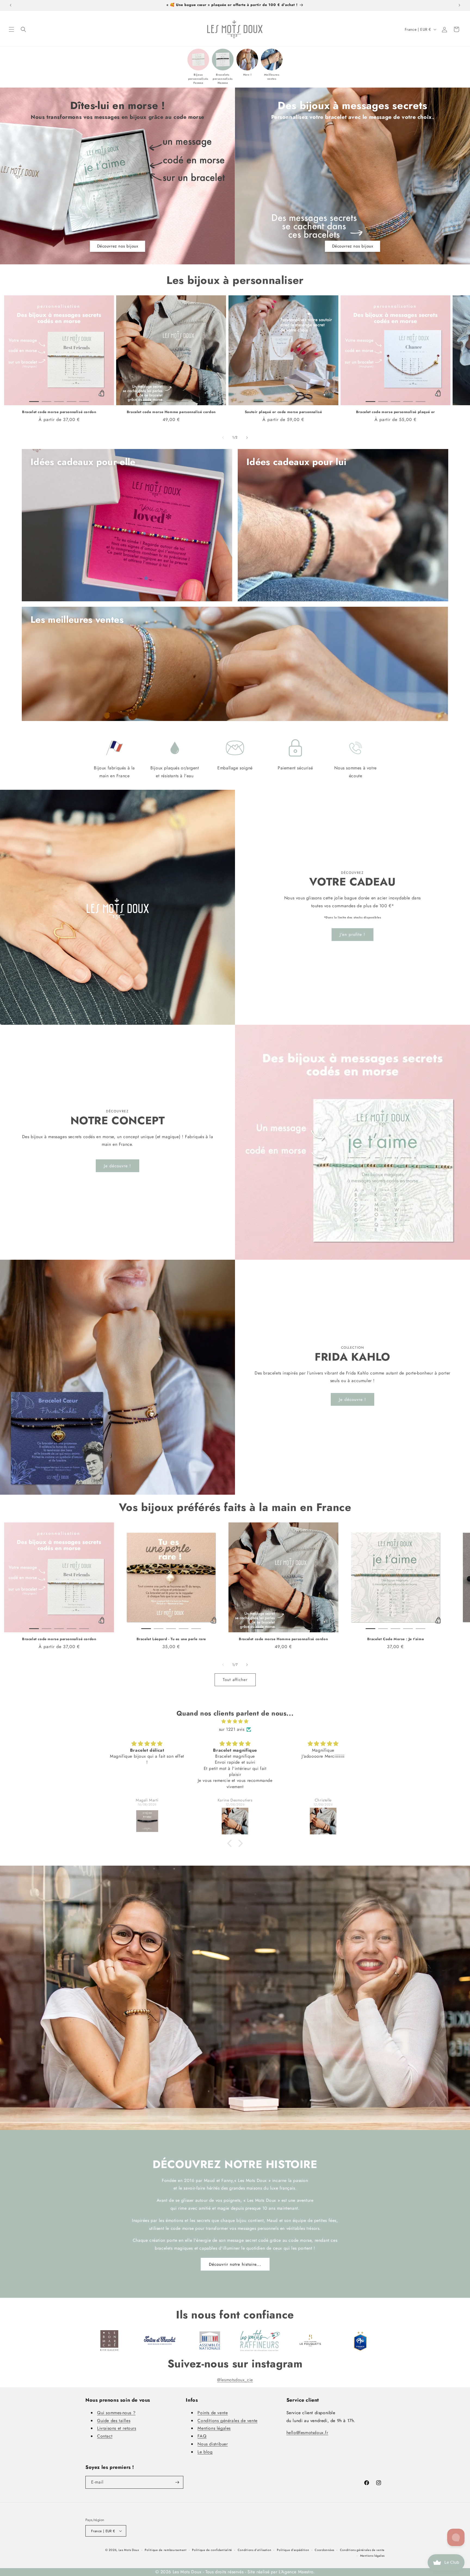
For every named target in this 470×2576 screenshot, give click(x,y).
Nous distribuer (213, 2444)
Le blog (205, 2452)
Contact (105, 2436)
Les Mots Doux (129, 2550)
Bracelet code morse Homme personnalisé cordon (171, 412)
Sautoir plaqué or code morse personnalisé (283, 412)
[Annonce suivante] (459, 5)
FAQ (202, 2436)
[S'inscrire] (177, 2482)
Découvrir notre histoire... (235, 2264)
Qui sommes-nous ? (116, 2413)
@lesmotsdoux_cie (235, 2380)
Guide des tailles (114, 2421)
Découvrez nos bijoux (118, 246)
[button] (11, 29)
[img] (235, 1722)
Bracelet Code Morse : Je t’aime (396, 1639)
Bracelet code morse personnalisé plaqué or (395, 412)
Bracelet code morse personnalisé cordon (59, 412)
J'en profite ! (352, 934)
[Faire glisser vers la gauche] (223, 438)
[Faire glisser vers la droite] (247, 438)
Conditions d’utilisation (255, 2550)
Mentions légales (214, 2428)
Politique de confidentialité (212, 2550)
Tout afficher (235, 1680)
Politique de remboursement (166, 2550)
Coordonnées (324, 2550)
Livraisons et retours (117, 2428)
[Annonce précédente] (11, 5)
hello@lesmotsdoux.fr (307, 2433)
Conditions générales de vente (227, 2421)
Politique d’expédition (293, 2550)
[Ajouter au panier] (102, 393)
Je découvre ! (117, 1166)
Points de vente (213, 2413)
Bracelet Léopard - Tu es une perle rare (171, 1639)
